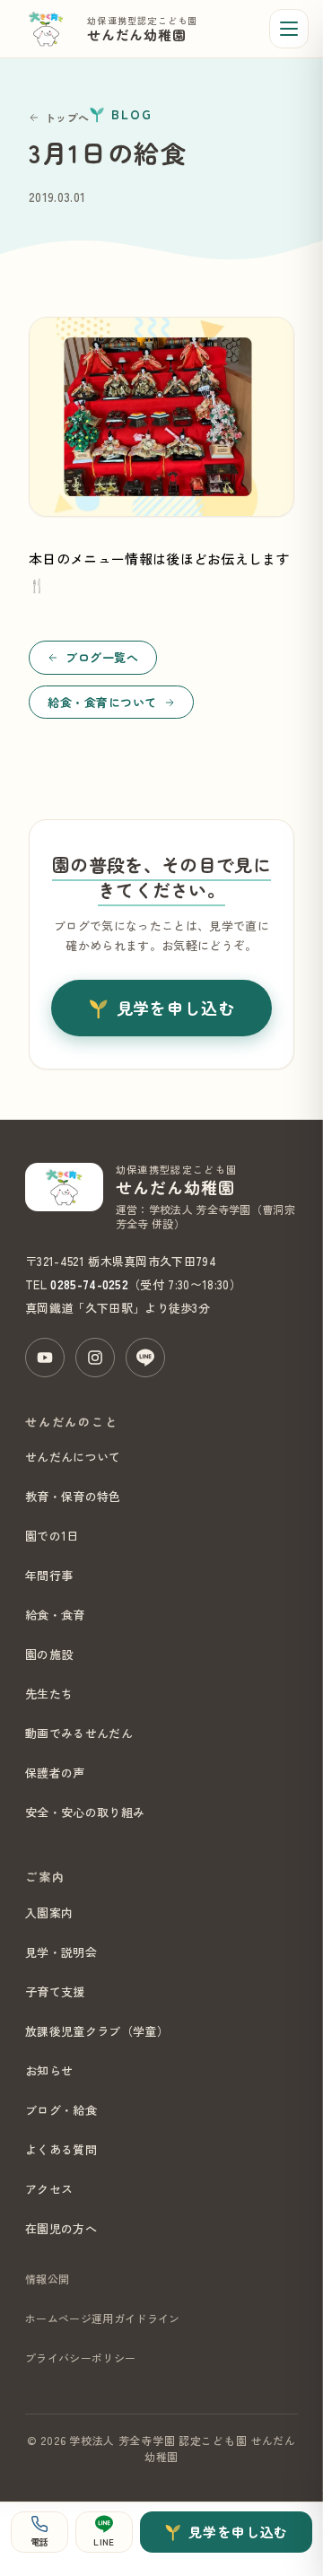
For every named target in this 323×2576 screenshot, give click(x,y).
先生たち (49, 1694)
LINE (104, 2541)
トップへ (67, 117)
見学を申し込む (176, 1008)
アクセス (49, 2189)
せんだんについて (73, 1457)
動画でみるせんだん (79, 1733)
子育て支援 (55, 1991)
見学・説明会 (61, 1952)
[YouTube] (45, 1358)
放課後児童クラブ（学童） (97, 2031)
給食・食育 (55, 1615)
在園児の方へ (61, 2228)
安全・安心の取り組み (85, 1812)
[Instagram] (95, 1358)
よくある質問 (61, 2149)
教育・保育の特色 (73, 1496)
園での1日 (52, 1536)
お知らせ (49, 2070)
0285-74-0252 (89, 1284)
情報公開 (47, 2279)
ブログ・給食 (61, 2110)
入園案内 (49, 1912)
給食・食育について (102, 702)
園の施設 (49, 1654)
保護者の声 (55, 1773)
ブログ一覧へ (102, 657)
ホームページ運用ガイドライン (102, 2318)
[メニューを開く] (289, 29)
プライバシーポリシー (80, 2358)
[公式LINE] (145, 1358)
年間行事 (49, 1575)
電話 (40, 2541)
